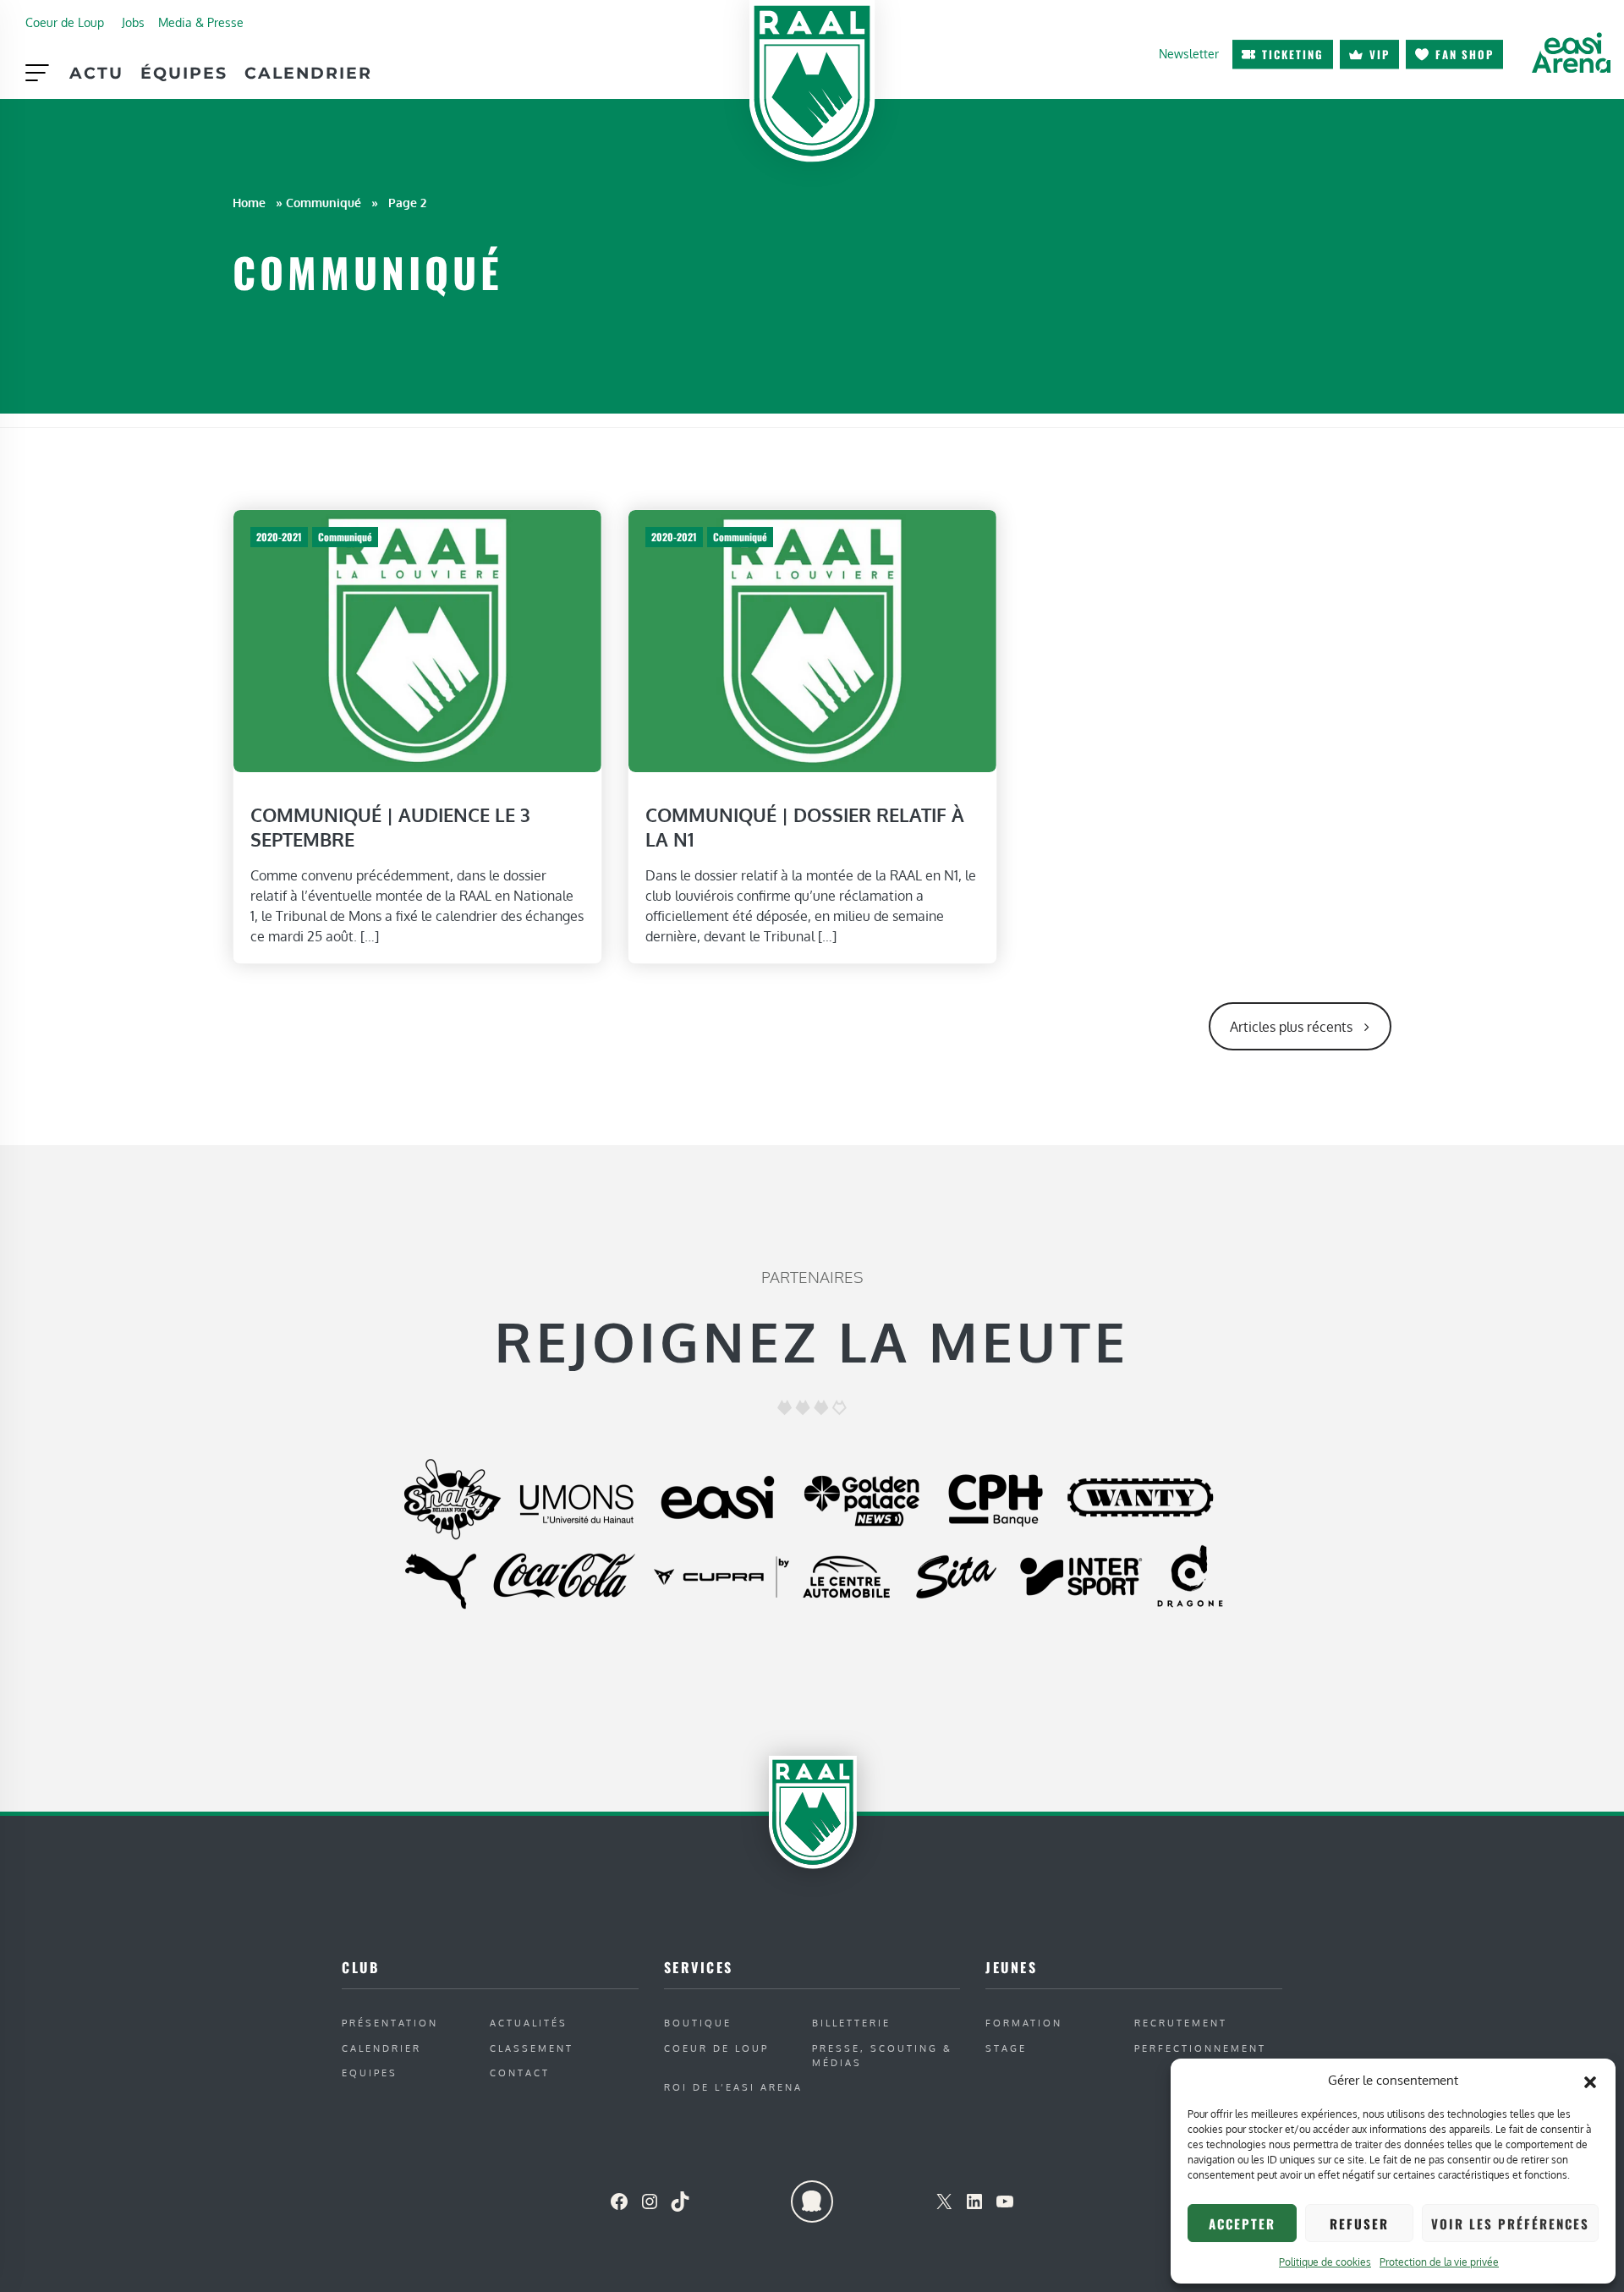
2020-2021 (279, 537)
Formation (1024, 2023)
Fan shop (1465, 54)
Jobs (133, 22)
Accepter (1242, 2223)
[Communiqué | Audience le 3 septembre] (417, 639)
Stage (1006, 2048)
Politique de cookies (1325, 2262)
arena (1571, 52)
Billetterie (851, 2023)
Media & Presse (201, 22)
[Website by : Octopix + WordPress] (812, 2202)
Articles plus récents (1291, 1027)
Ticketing (1293, 54)
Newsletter (1189, 53)
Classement (532, 2048)
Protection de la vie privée (1439, 2262)
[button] (1590, 2081)
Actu (96, 73)
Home (249, 202)
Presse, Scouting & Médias (882, 2055)
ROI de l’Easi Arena (733, 2087)
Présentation (390, 2023)
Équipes (184, 73)
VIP (1380, 54)
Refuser (1359, 2223)
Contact (520, 2073)
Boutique (698, 2023)
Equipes (370, 2073)
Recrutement (1181, 2023)
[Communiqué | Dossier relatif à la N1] (812, 639)
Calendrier (308, 73)
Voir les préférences (1510, 2223)
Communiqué (324, 202)
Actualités (529, 2023)
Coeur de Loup (65, 22)
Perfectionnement (1200, 2048)
